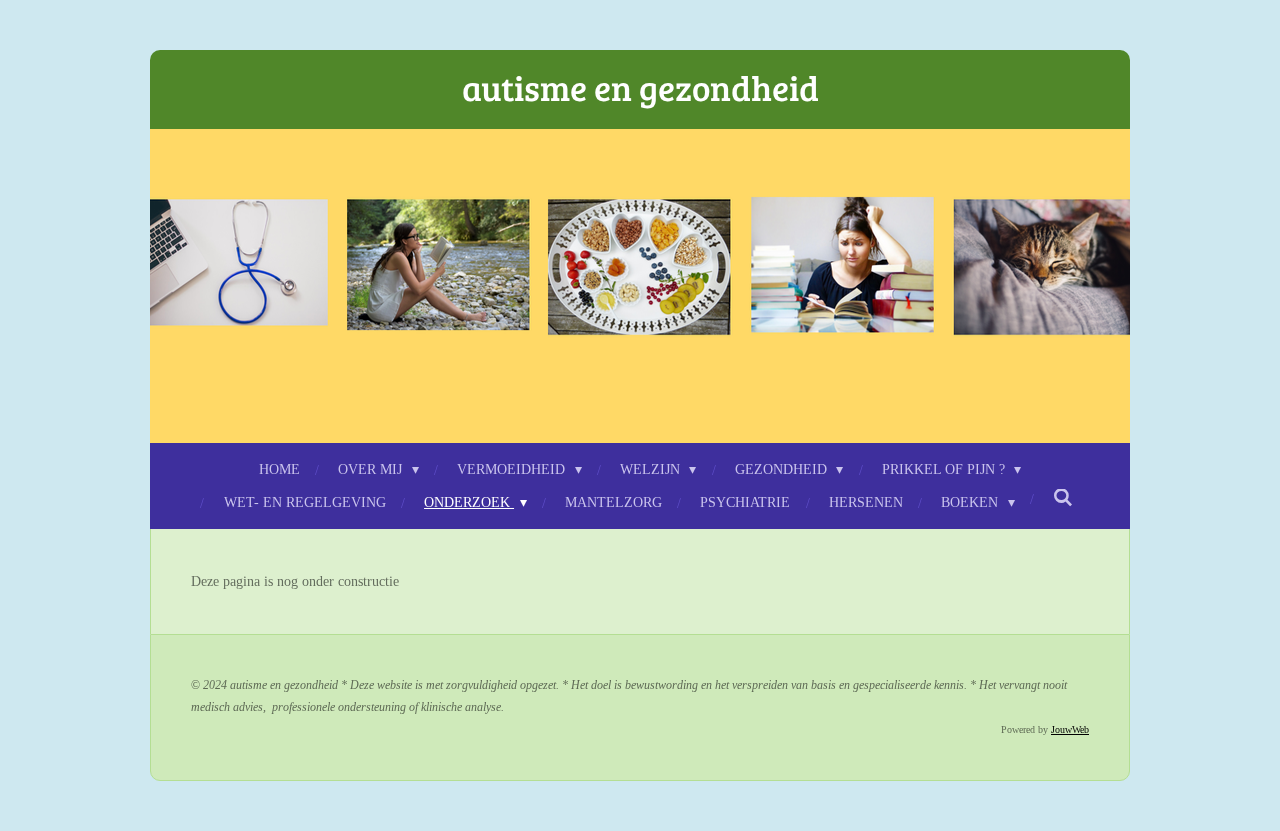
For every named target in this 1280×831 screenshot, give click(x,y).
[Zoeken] (1063, 499)
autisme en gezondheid (640, 87)
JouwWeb (1070, 729)
